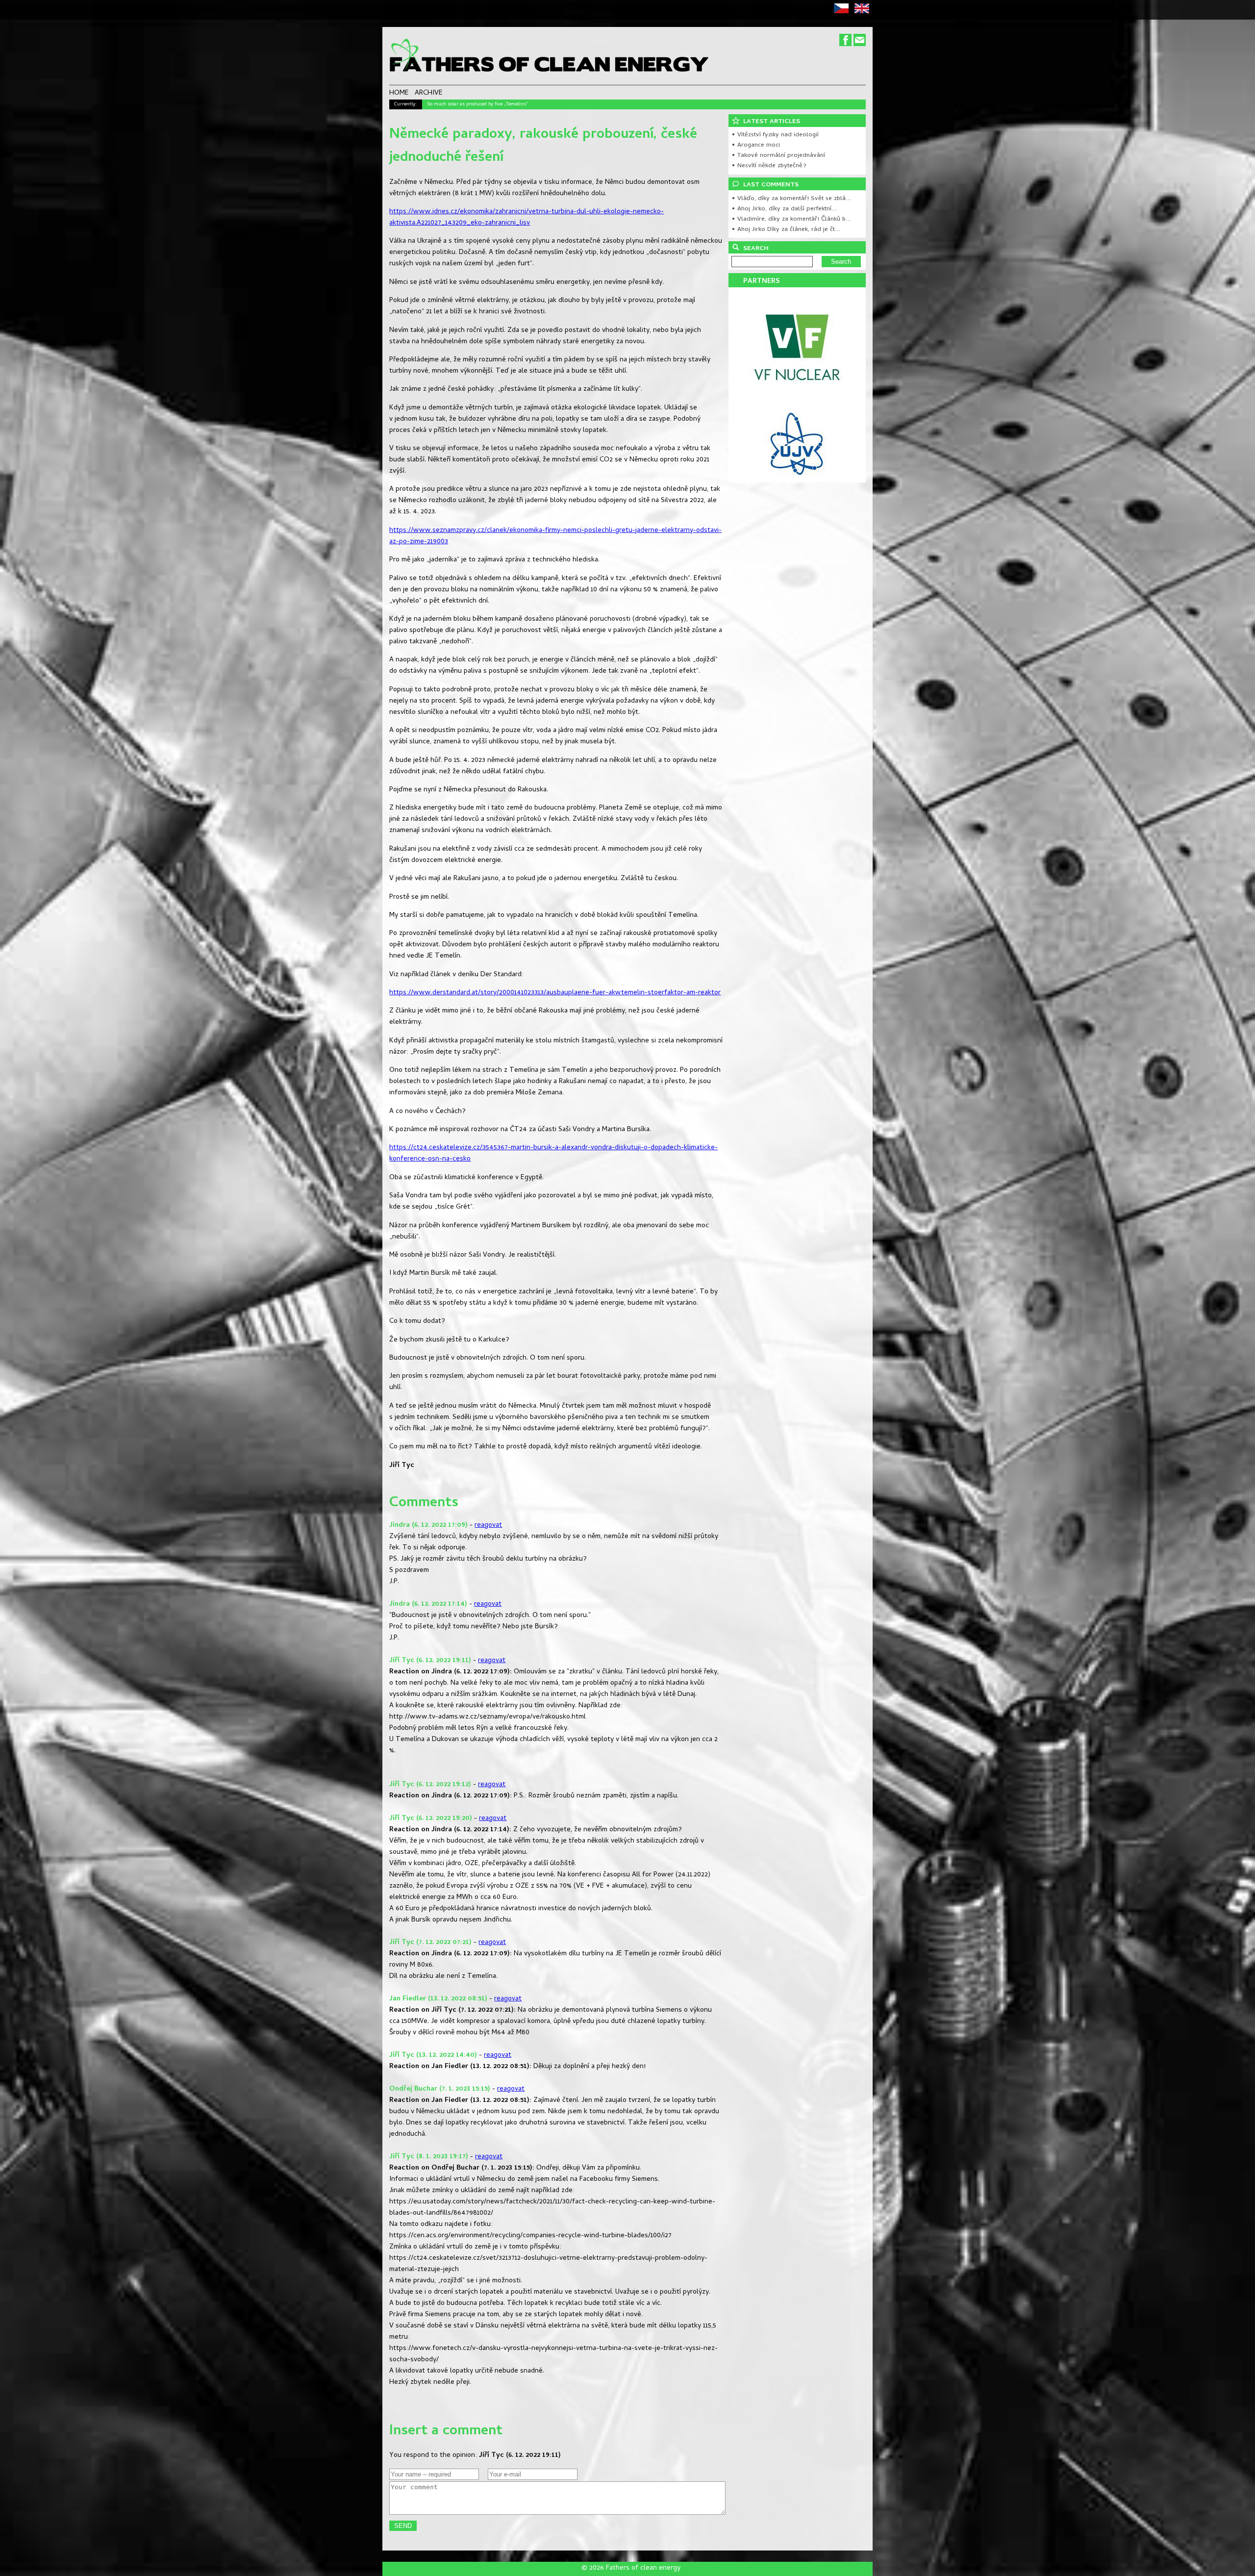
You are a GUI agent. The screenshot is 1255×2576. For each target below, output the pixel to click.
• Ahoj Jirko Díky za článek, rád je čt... (786, 230)
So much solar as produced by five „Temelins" (477, 104)
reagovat (488, 1526)
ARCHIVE (429, 94)
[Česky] (843, 12)
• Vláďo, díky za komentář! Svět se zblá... (791, 199)
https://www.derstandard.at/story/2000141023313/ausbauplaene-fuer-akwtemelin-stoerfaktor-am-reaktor (555, 993)
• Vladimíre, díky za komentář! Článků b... (791, 219)
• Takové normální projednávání (778, 156)
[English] (864, 12)
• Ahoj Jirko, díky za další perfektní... (784, 209)
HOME (399, 94)
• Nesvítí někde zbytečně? (769, 166)
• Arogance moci (756, 145)
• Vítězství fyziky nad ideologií (775, 135)
